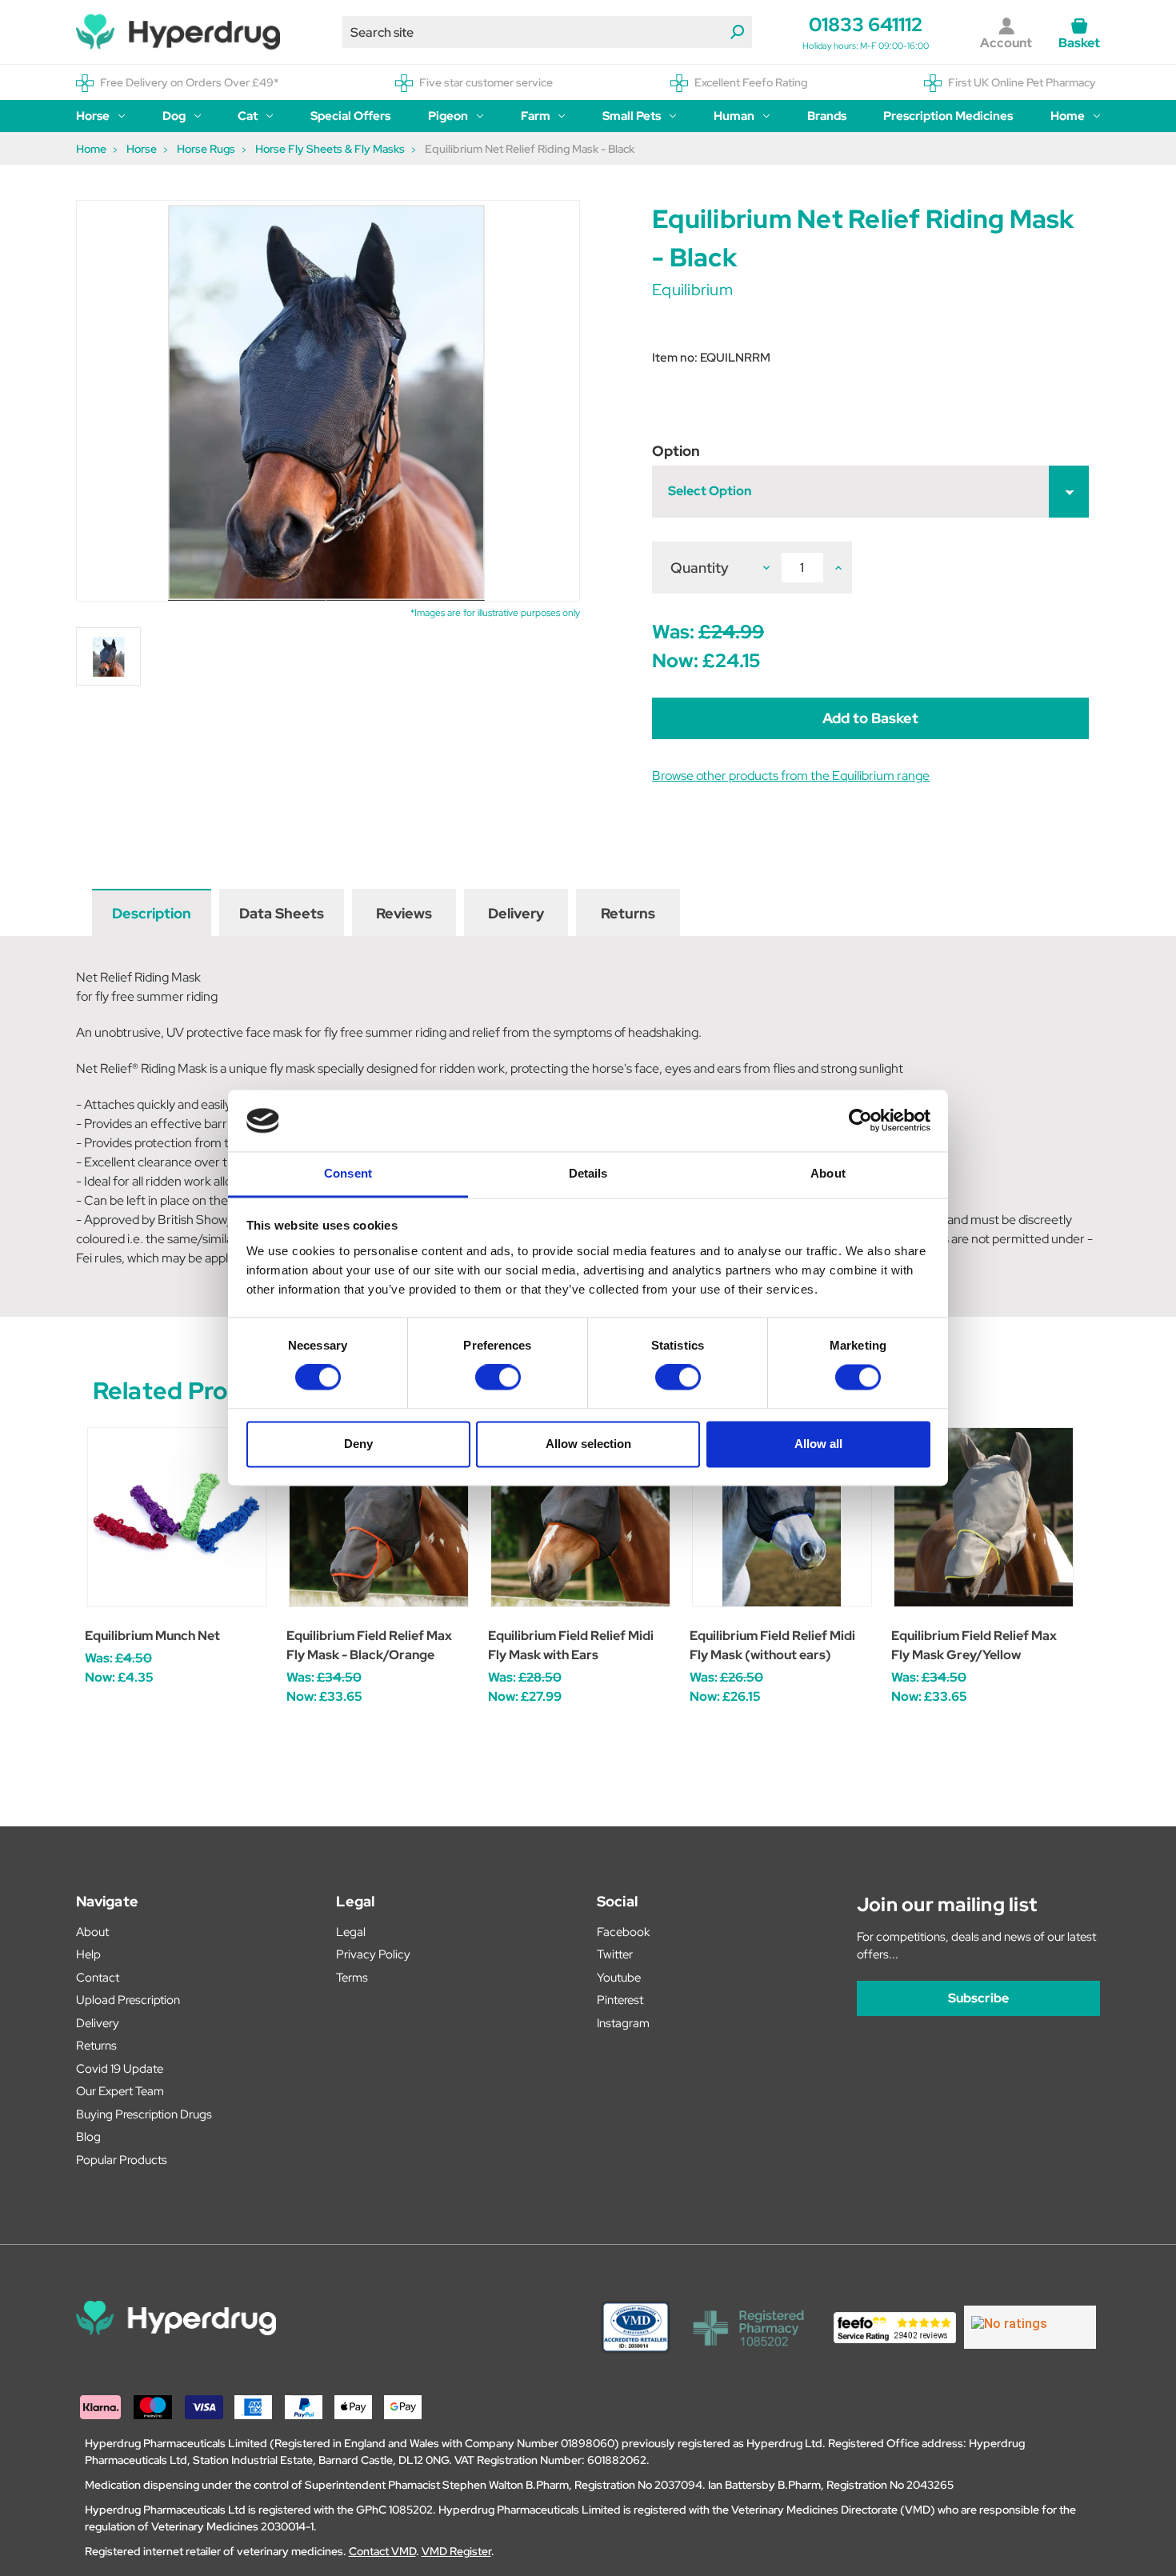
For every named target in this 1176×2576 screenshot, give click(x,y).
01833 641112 (866, 24)
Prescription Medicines (948, 116)
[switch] (498, 1378)
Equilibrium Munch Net (152, 1636)
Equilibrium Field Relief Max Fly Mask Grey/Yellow (974, 1645)
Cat (248, 116)
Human (734, 116)
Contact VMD (382, 2551)
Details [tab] (588, 1173)
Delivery (516, 913)
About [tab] (828, 1173)
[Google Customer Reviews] (1030, 2327)
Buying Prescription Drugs (144, 2114)
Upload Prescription (128, 2000)
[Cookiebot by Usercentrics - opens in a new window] (860, 1121)
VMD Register (456, 2551)
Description (152, 913)
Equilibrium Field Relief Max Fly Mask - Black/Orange (369, 1645)
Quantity (700, 568)
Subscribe (978, 1998)
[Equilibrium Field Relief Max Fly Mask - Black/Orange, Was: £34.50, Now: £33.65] (379, 1517)
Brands (827, 116)
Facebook (623, 1932)
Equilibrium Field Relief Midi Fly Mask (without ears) (772, 1645)
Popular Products (122, 2160)
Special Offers (350, 116)
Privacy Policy (373, 1954)
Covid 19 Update (120, 2069)
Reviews (404, 913)
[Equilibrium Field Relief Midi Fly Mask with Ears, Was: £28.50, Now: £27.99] (580, 1517)
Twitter (615, 1954)
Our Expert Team (120, 2091)
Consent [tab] (348, 1173)
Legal (351, 1932)
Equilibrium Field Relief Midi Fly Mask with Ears (571, 1645)
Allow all (818, 1444)
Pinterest (620, 2000)
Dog (174, 116)
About (92, 1932)
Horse (93, 116)
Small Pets (632, 116)
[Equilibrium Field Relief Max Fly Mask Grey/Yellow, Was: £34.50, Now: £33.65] (984, 1517)
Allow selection (588, 1444)
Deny (358, 1444)
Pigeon (448, 116)
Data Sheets (282, 913)
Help (88, 1954)
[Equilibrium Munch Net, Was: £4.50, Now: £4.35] (177, 1517)
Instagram (623, 2023)
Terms (352, 1978)
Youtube (619, 1978)
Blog (88, 2137)
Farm (536, 116)
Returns (628, 913)
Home (1068, 116)
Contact (98, 1978)
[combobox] (547, 32)
